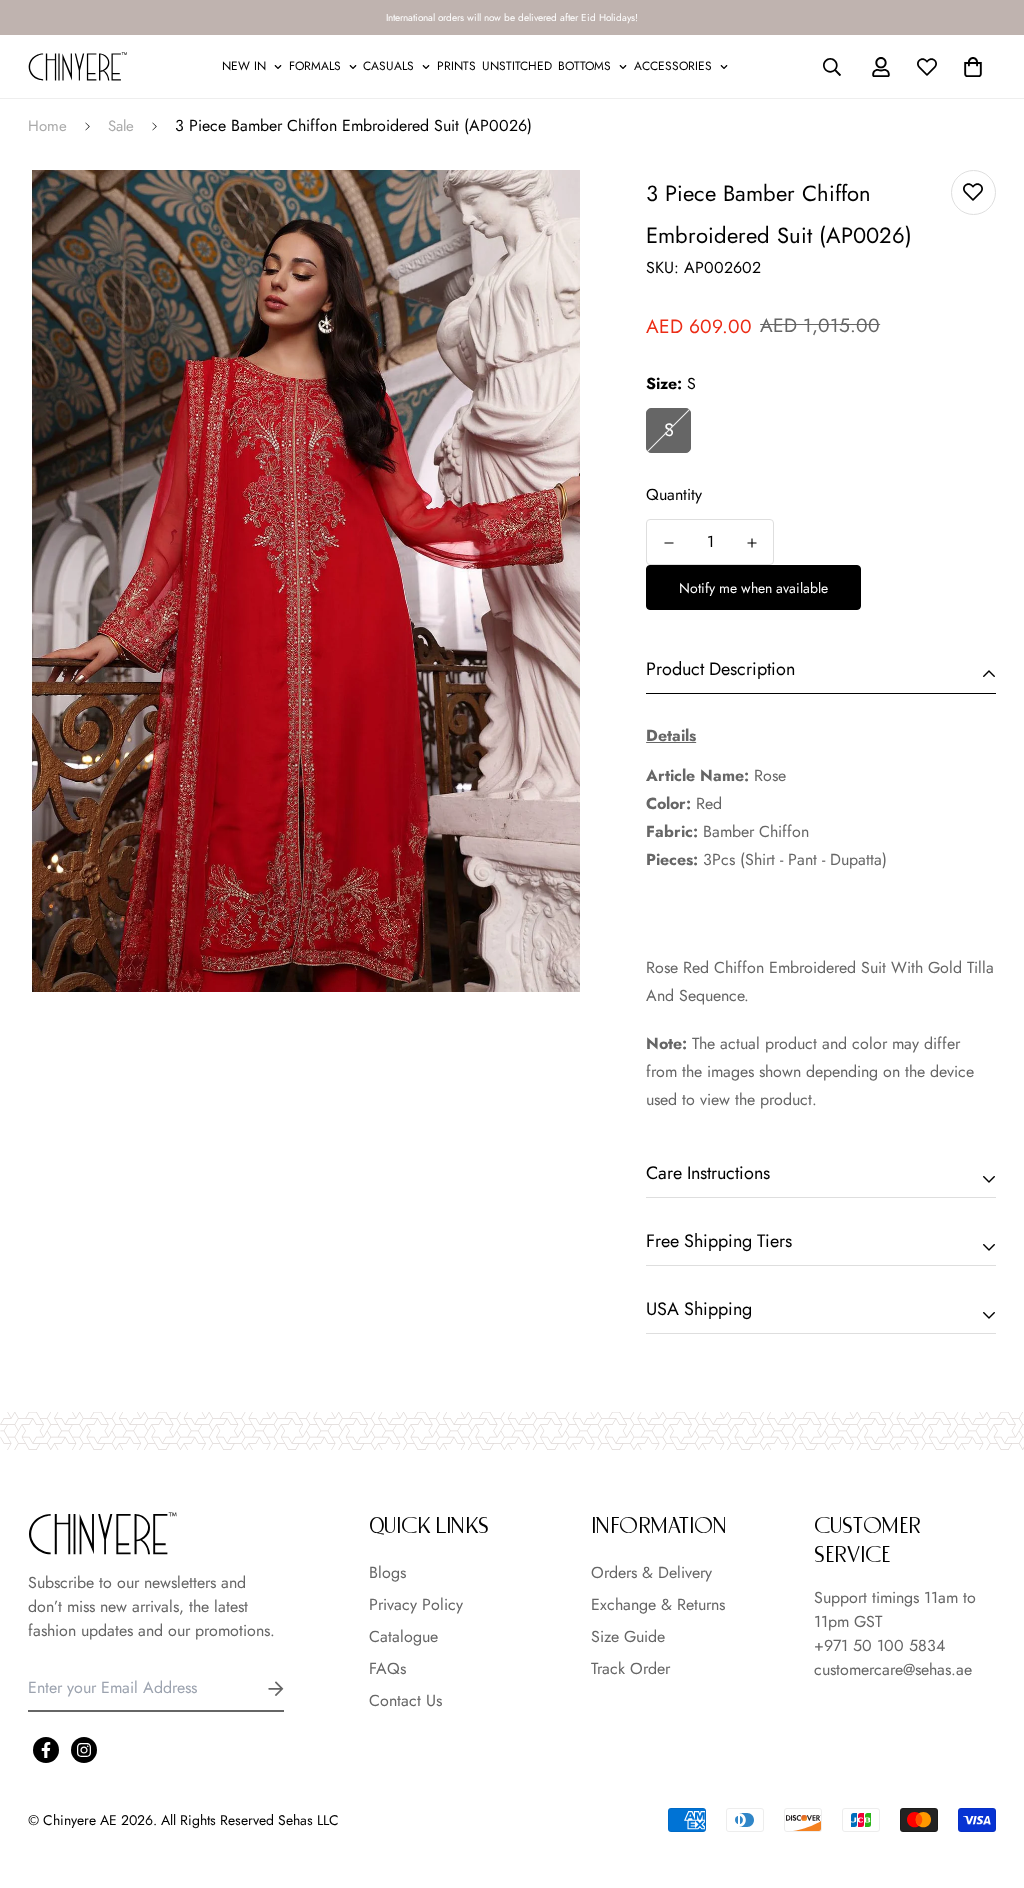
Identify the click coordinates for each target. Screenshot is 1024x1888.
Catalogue (403, 1636)
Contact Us (405, 1700)
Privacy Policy (416, 1604)
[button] (969, 67)
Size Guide (628, 1636)
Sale (121, 126)
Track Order (630, 1668)
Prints (456, 66)
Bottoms (584, 66)
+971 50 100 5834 (879, 1645)
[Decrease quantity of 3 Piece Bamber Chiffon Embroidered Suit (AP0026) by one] (668, 543)
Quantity (674, 494)
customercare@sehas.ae (893, 1669)
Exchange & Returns (658, 1604)
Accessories (673, 66)
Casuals (388, 66)
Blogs (387, 1572)
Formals (315, 66)
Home (47, 126)
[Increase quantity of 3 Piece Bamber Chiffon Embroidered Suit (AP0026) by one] (751, 543)
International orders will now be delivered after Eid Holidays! (512, 17)
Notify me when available (753, 588)
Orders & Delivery (651, 1572)
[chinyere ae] (78, 66)
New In (244, 66)
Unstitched (517, 66)
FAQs (387, 1668)
